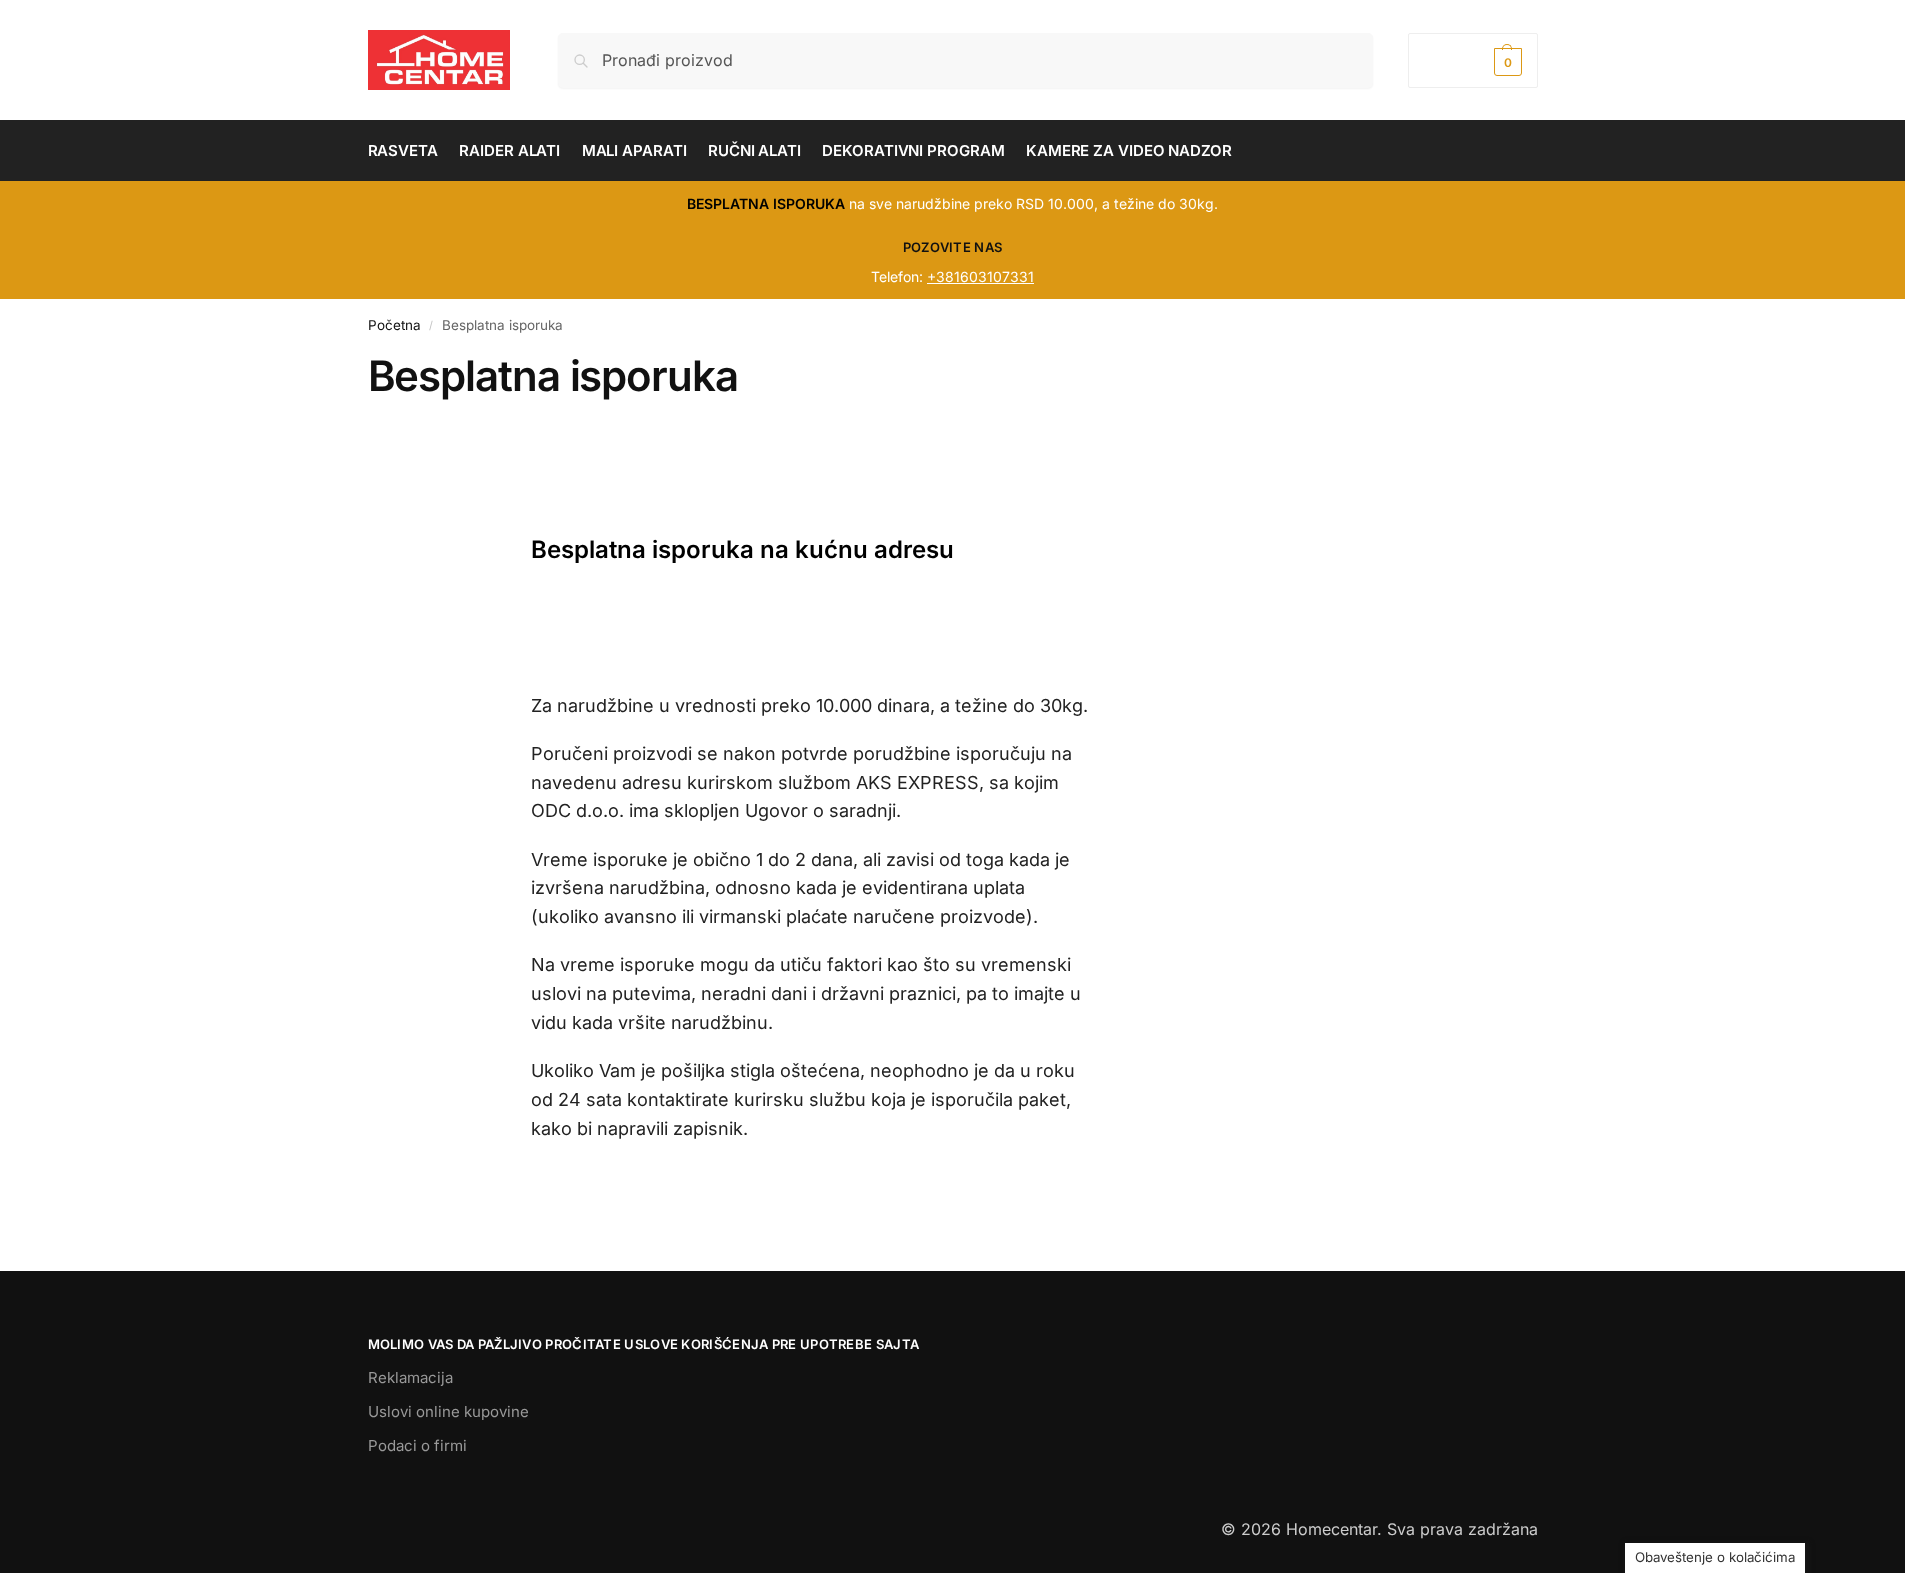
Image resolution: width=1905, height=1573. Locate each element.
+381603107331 (980, 276)
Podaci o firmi (417, 1445)
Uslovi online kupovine (448, 1411)
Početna (394, 325)
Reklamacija (410, 1377)
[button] (1472, 60)
